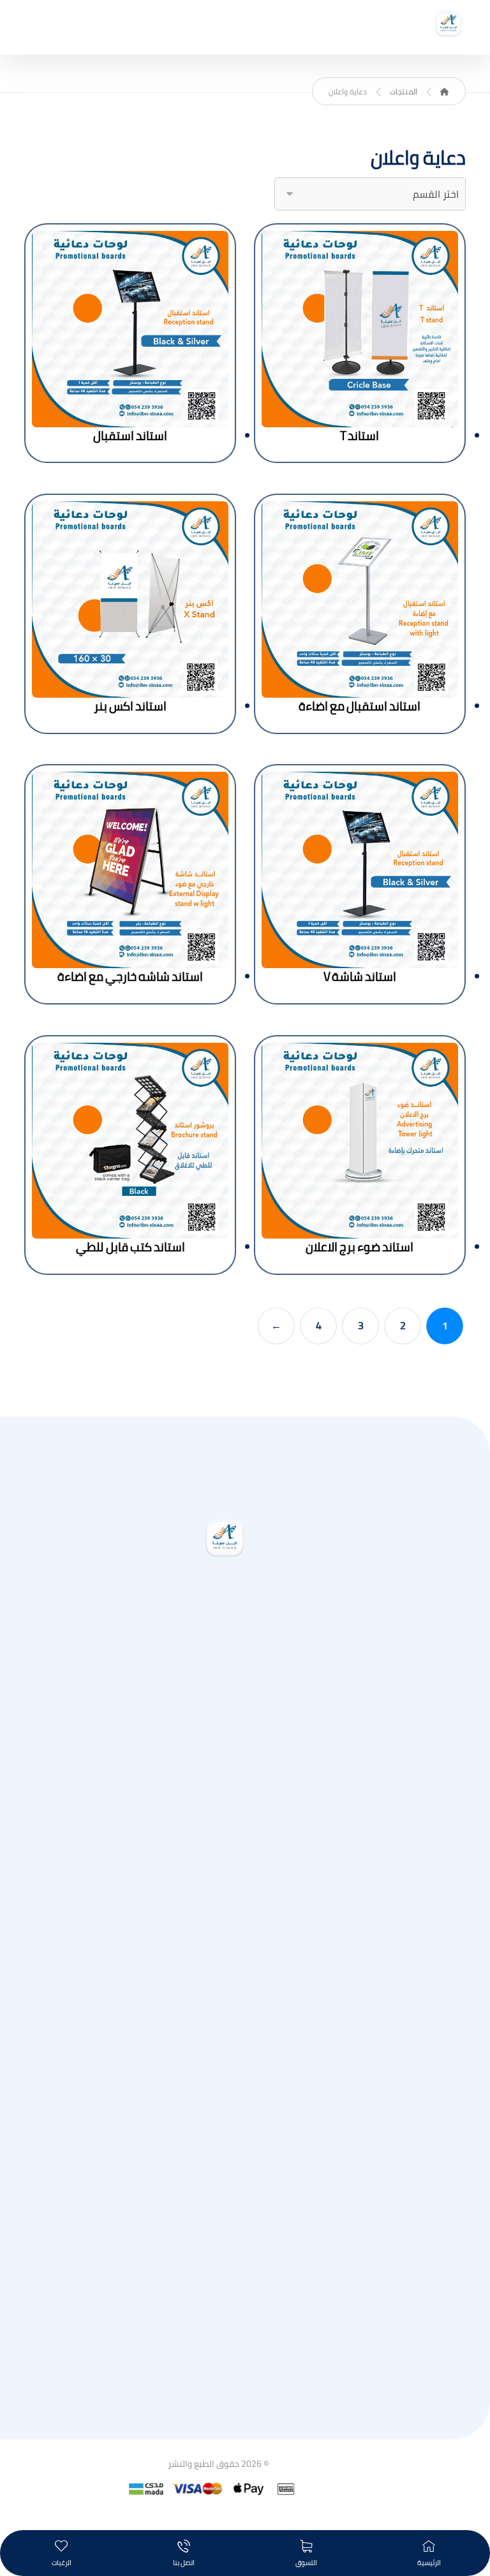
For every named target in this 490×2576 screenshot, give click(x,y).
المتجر (217, 1848)
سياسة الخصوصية (217, 2377)
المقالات (217, 1868)
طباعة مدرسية (217, 2038)
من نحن (217, 1888)
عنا (217, 2316)
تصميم (217, 2207)
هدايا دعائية (217, 2187)
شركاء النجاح (217, 2397)
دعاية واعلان (217, 2017)
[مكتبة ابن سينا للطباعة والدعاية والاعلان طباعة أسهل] (449, 24)
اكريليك (217, 2167)
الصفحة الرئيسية (217, 1827)
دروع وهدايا (217, 2058)
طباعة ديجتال (217, 1997)
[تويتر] (263, 1716)
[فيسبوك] (212, 1716)
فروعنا (217, 2336)
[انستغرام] (237, 1716)
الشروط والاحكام (217, 2357)
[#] (186, 1716)
